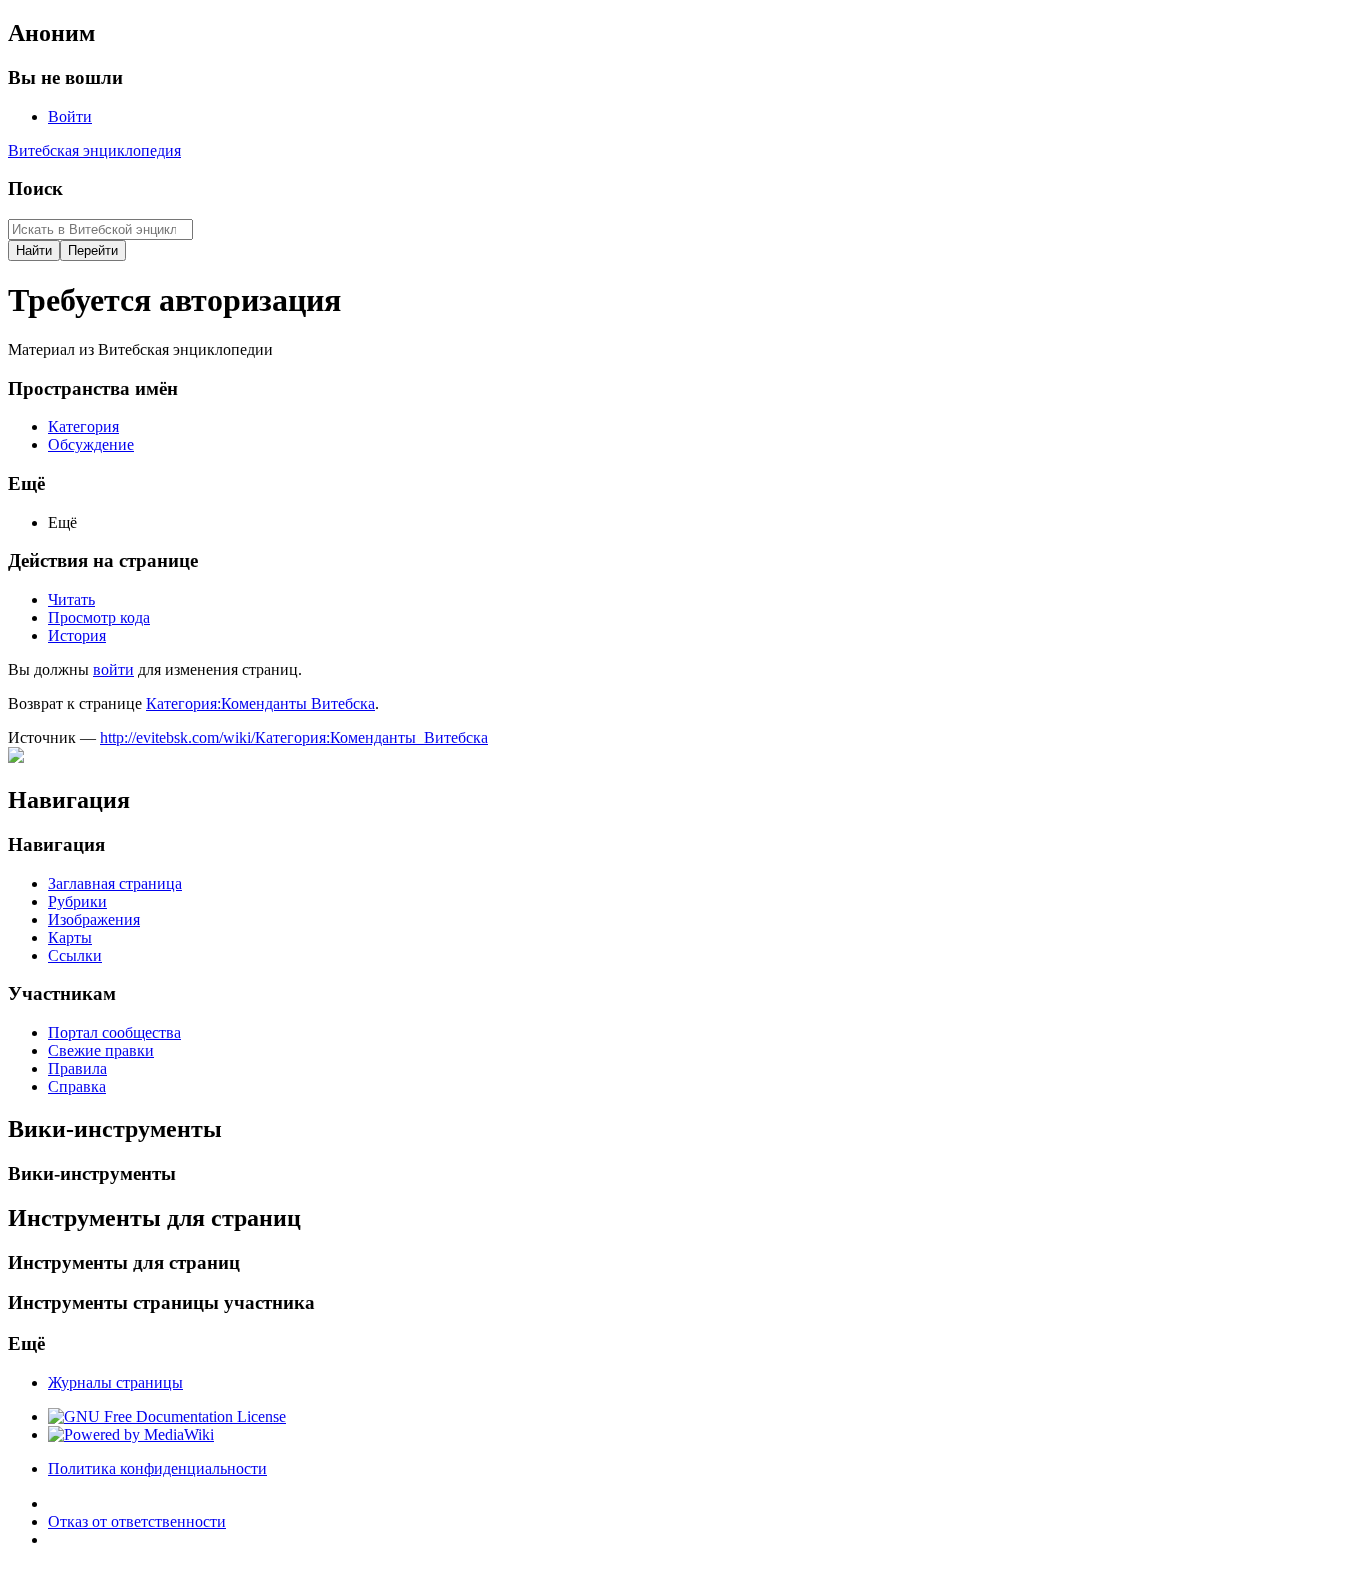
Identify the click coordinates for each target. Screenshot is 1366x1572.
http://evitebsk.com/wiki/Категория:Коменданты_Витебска (294, 737)
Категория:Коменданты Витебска (260, 703)
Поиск (35, 188)
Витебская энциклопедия (94, 150)
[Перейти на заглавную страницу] (16, 757)
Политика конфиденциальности (157, 1468)
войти (113, 669)
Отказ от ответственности (137, 1521)
